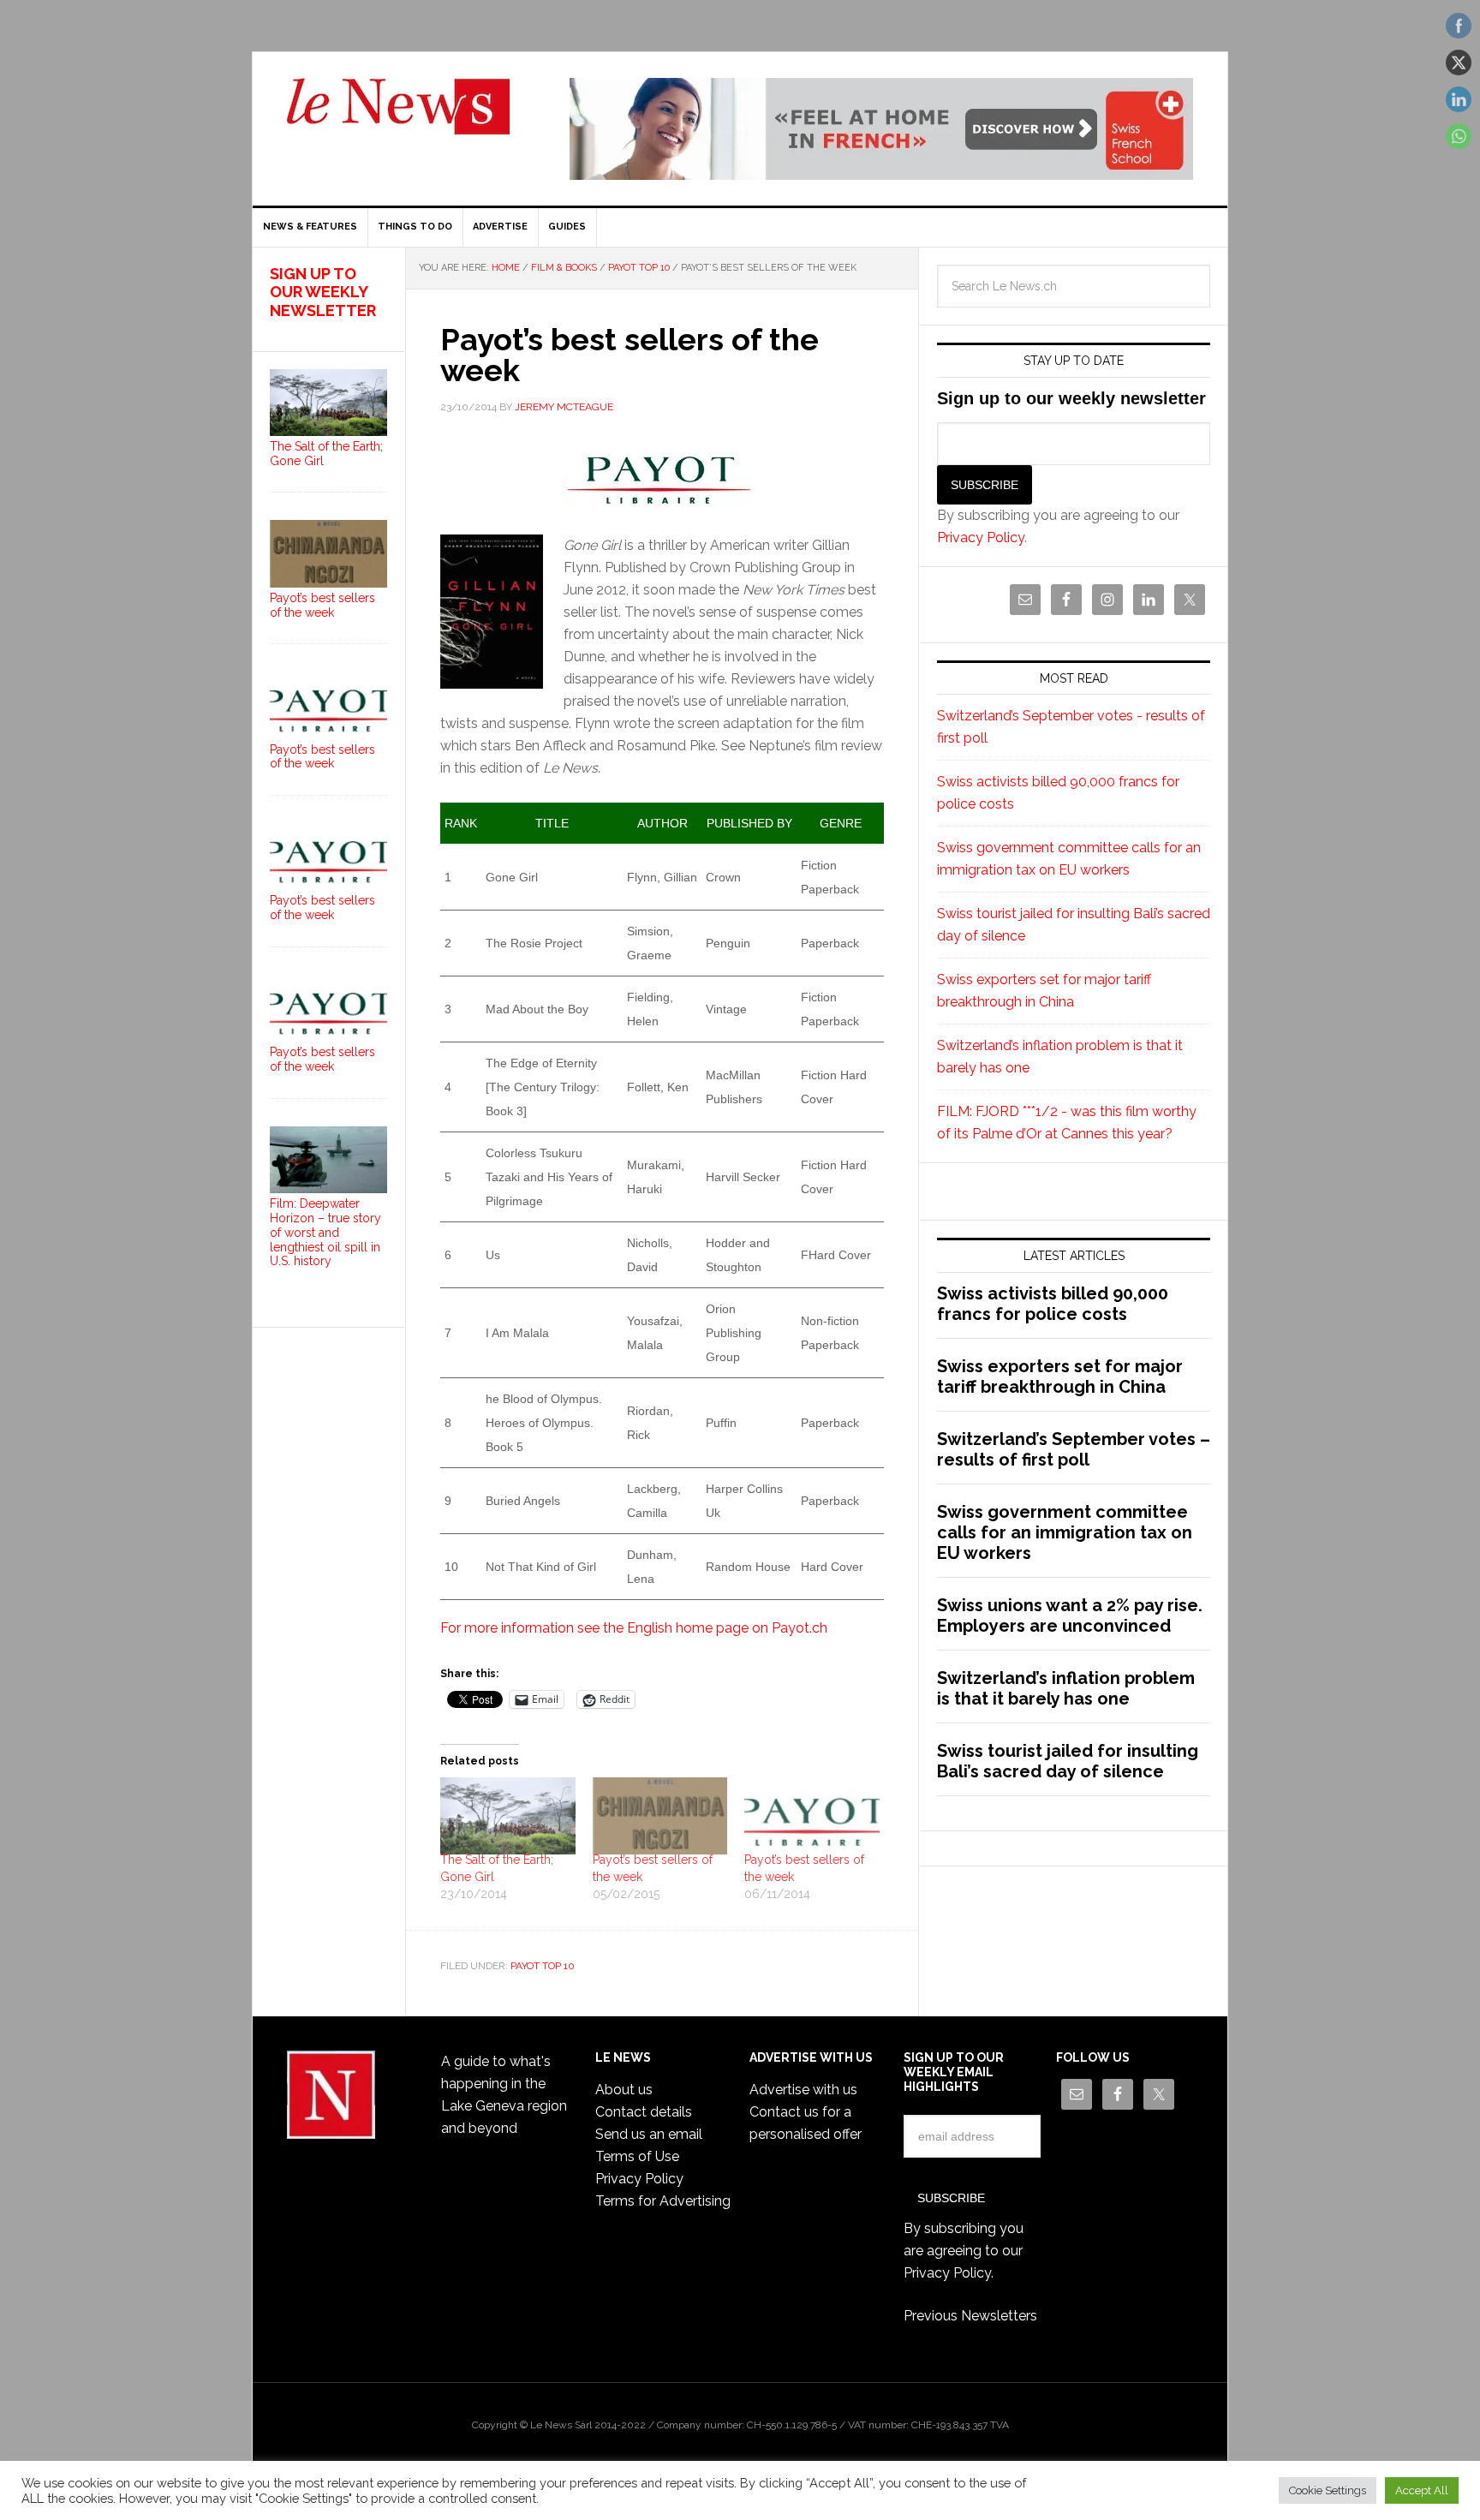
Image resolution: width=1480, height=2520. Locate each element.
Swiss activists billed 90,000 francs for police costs (1053, 1304)
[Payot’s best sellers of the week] (660, 1816)
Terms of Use (637, 2156)
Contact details (644, 2112)
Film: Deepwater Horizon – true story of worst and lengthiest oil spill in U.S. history (325, 1232)
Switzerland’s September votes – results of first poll (1074, 1449)
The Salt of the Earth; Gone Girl (326, 454)
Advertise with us (803, 2090)
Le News (398, 116)
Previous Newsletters (970, 2316)
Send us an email (649, 2134)
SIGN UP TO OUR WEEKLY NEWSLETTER (323, 292)
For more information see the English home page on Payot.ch (634, 1628)
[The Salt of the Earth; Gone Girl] (508, 1816)
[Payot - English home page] (662, 474)
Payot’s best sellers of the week (322, 605)
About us (624, 2090)
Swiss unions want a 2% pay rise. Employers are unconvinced (1070, 1615)
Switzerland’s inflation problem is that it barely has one (1066, 1688)
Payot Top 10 (543, 1966)
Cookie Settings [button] (1328, 2490)
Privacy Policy (981, 537)
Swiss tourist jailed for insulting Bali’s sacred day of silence (1068, 1761)
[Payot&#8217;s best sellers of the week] (812, 1816)
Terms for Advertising (663, 2201)
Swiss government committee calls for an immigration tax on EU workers (1065, 1532)
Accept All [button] (1422, 2490)
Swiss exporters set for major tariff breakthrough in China (1060, 1376)
